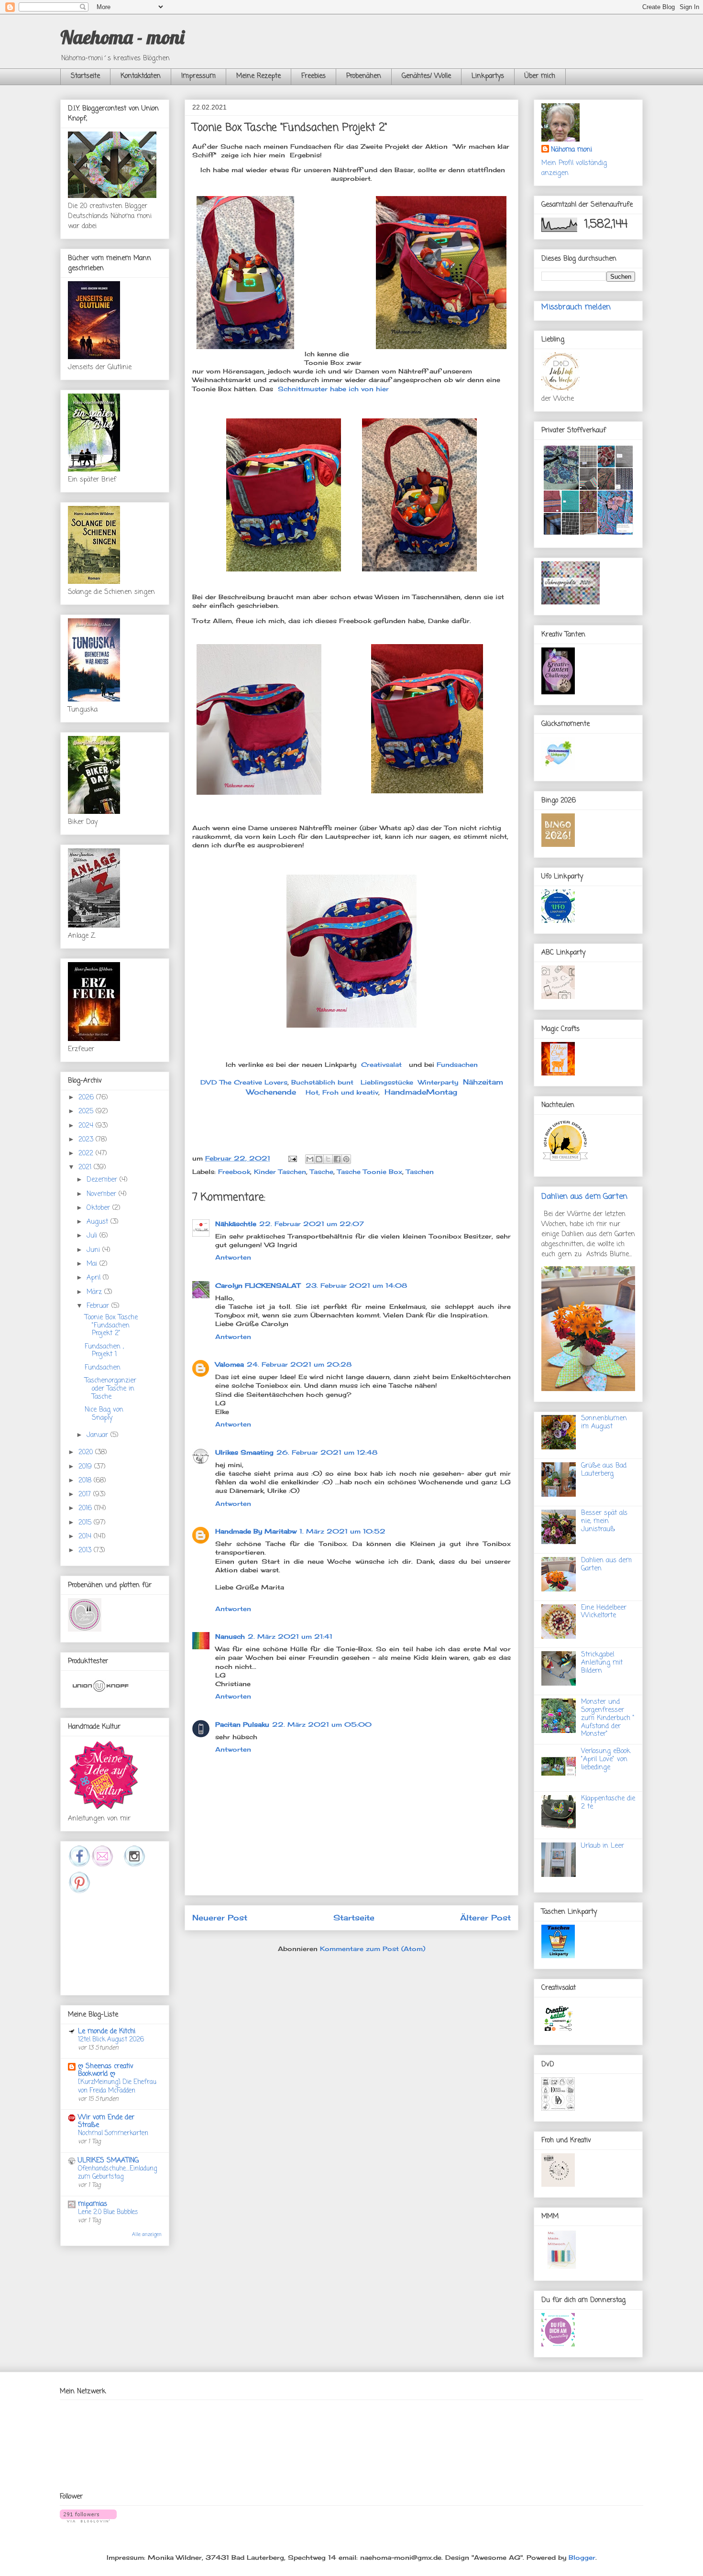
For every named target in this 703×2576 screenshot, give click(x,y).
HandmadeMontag (421, 1092)
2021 (86, 1167)
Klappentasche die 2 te (608, 1803)
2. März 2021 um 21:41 (290, 1636)
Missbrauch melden (576, 307)
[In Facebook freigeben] (337, 1159)
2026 (87, 1098)
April (95, 1278)
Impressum (198, 76)
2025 (87, 1112)
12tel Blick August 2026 (111, 2039)
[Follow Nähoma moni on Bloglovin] (88, 2520)
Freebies (313, 76)
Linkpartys (488, 76)
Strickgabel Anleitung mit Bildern (602, 1663)
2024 (87, 1126)
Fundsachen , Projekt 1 (104, 1351)
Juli (93, 1236)
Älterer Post (485, 1918)
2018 (86, 1481)
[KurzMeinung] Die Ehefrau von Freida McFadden (117, 2086)
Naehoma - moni (122, 37)
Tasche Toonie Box (370, 1172)
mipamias (93, 2204)
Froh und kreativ (350, 1092)
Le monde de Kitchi (107, 2032)
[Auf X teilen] (328, 1159)
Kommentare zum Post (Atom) (373, 1949)
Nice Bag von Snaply (104, 1414)
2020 (87, 1452)
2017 (86, 1495)
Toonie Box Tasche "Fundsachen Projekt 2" (111, 1326)
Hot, (313, 1092)
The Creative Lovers (253, 1082)
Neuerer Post (220, 1918)
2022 (87, 1154)
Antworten (233, 1257)
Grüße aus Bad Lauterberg (604, 1470)
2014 (86, 1537)
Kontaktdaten (141, 76)
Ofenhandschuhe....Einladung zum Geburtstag (117, 2173)
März (95, 1292)
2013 (86, 1551)
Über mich (540, 76)
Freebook (234, 1172)
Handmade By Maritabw (256, 1531)
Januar (99, 1435)
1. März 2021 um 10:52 (342, 1531)
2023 (87, 1140)
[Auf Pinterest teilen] (346, 1159)
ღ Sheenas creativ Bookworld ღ (106, 2070)
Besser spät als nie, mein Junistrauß (604, 1521)
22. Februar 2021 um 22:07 (312, 1224)
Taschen (420, 1172)
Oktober (99, 1208)
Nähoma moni (571, 150)
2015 (86, 1523)
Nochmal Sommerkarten (113, 2133)
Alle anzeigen (147, 2235)
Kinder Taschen (280, 1172)
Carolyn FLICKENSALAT (259, 1285)
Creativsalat (381, 1064)
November (103, 1194)
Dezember (103, 1180)
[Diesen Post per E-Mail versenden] (310, 1159)
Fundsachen (457, 1064)
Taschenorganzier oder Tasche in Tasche (110, 1389)
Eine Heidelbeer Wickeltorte (604, 1612)
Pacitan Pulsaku (242, 1724)
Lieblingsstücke (387, 1082)
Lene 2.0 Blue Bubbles (108, 2212)
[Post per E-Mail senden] (292, 1158)
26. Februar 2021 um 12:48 (327, 1452)
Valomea (230, 1364)
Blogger (582, 2557)
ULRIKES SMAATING (108, 2161)
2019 (86, 1467)
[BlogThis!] (319, 1159)
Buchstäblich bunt (322, 1082)
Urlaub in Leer (603, 1846)
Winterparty (438, 1082)
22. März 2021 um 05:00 (322, 1724)
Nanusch (230, 1636)
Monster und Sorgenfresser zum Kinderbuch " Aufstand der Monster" (608, 1718)
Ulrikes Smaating (244, 1452)
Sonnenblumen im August (604, 1423)
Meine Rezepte (258, 76)
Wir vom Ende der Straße (106, 2121)
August (99, 1222)
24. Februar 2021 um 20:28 (299, 1364)
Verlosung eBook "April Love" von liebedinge (606, 1759)
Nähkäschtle (236, 1224)
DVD (209, 1082)
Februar (99, 1306)
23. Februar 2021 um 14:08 (356, 1285)
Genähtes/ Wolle (426, 76)
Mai (93, 1264)
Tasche (322, 1172)
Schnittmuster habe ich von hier (332, 389)
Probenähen (364, 76)
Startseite (85, 76)
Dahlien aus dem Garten (584, 1197)
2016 (86, 1508)
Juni (94, 1250)
